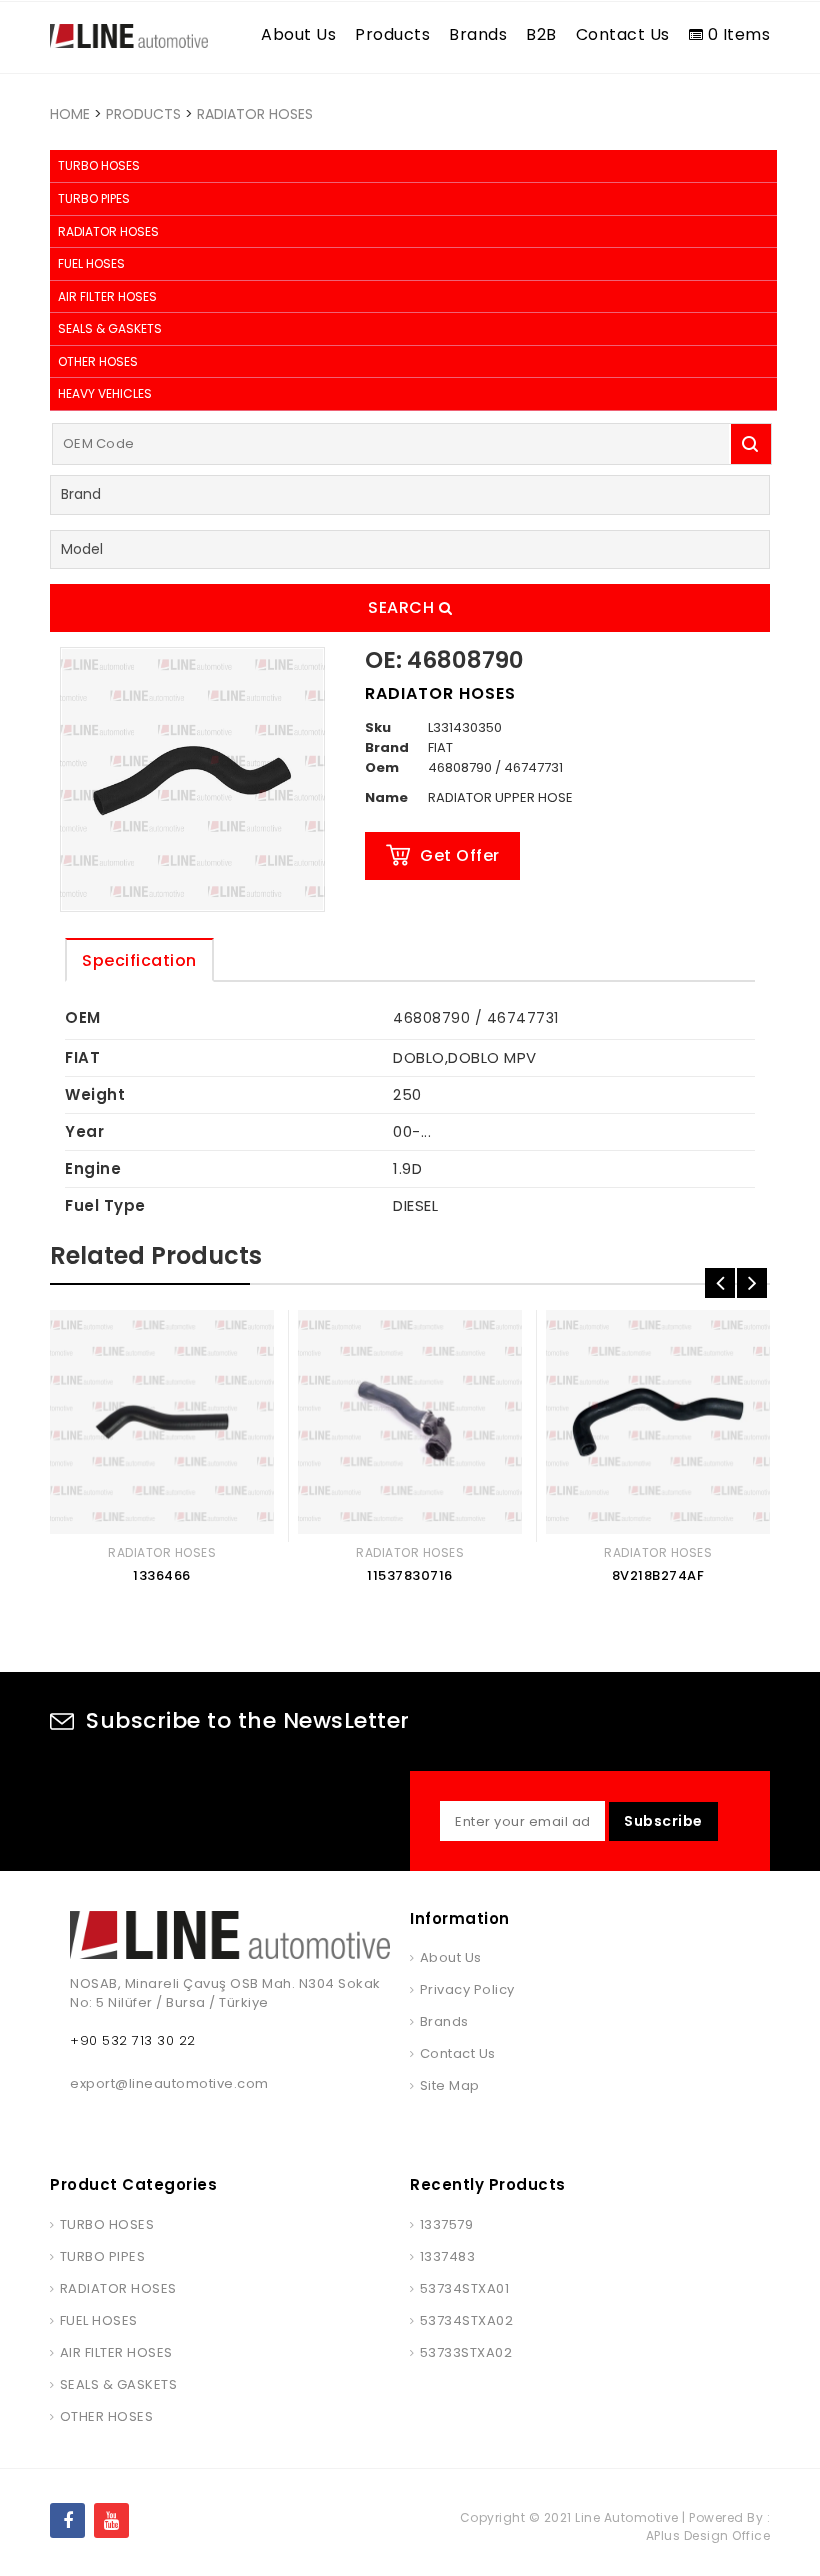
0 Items (736, 34)
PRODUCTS (143, 114)
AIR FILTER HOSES (107, 296)
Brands (478, 34)
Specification (139, 960)
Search (403, 607)
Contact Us (623, 34)
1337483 (447, 2256)
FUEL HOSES (91, 263)
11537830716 (410, 1575)
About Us (298, 34)
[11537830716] (410, 1422)
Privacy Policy (467, 1989)
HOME (70, 114)
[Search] (751, 444)
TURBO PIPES (94, 198)
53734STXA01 (464, 2288)
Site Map (450, 2085)
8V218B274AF (658, 1575)
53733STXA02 (466, 2352)
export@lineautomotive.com (169, 2083)
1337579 (446, 2224)
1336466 (162, 1575)
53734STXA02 (466, 2320)
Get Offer (460, 855)
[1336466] (162, 1422)
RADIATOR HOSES (255, 114)
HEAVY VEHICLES (105, 393)
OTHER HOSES (98, 361)
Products (392, 34)
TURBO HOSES (99, 165)
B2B (541, 34)
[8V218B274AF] (658, 1422)
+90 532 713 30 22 (133, 2040)
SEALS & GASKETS (110, 328)
